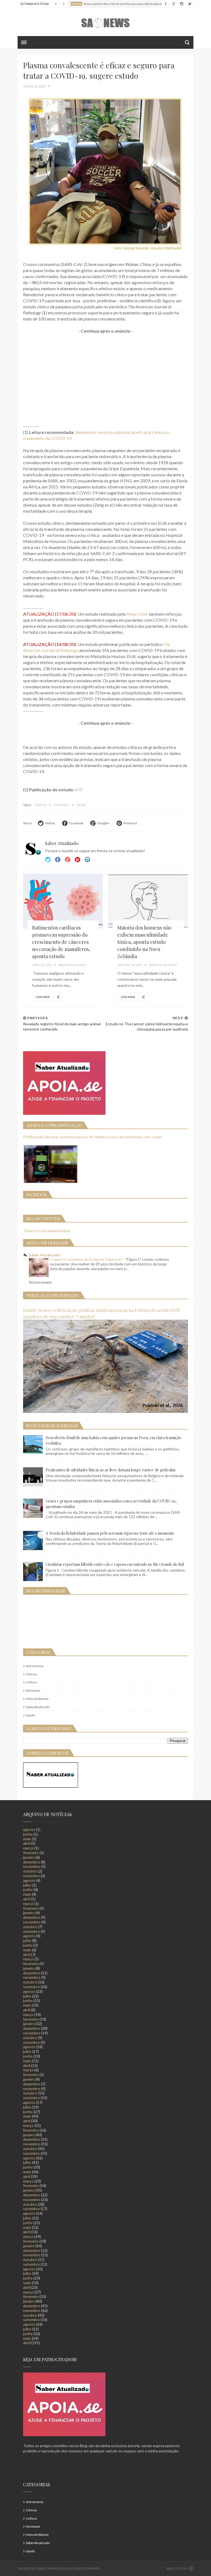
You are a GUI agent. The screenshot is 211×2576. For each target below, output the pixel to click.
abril (27, 1843)
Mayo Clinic (137, 614)
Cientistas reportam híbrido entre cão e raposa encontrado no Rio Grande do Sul (115, 1564)
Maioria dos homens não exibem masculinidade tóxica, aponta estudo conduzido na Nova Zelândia (144, 942)
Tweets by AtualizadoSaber (47, 1231)
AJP (79, 790)
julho (27, 1885)
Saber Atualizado (45, 1255)
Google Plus (68, 860)
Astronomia (35, 1666)
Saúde (81, 805)
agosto (29, 1829)
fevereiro (31, 1853)
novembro (32, 1866)
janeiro (29, 1857)
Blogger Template (83, 2568)
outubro (30, 1871)
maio (27, 1839)
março (28, 1848)
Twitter (48, 860)
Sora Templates (50, 2568)
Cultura (31, 1682)
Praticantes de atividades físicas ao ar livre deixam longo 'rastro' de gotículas (111, 1470)
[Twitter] (189, 4)
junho (28, 1834)
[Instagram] (181, 4)
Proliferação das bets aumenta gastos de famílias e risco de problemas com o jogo (92, 1137)
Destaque (62, 805)
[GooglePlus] (173, 4)
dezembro (32, 1862)
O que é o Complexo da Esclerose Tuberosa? (87, 1259)
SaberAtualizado (38, 1707)
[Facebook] (166, 4)
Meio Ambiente (37, 1699)
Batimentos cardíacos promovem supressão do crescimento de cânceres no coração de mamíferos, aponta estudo (61, 942)
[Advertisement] (105, 379)
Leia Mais (43, 997)
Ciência (41, 805)
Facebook (58, 860)
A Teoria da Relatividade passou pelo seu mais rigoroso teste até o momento (110, 1533)
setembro (31, 1876)
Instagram (77, 860)
